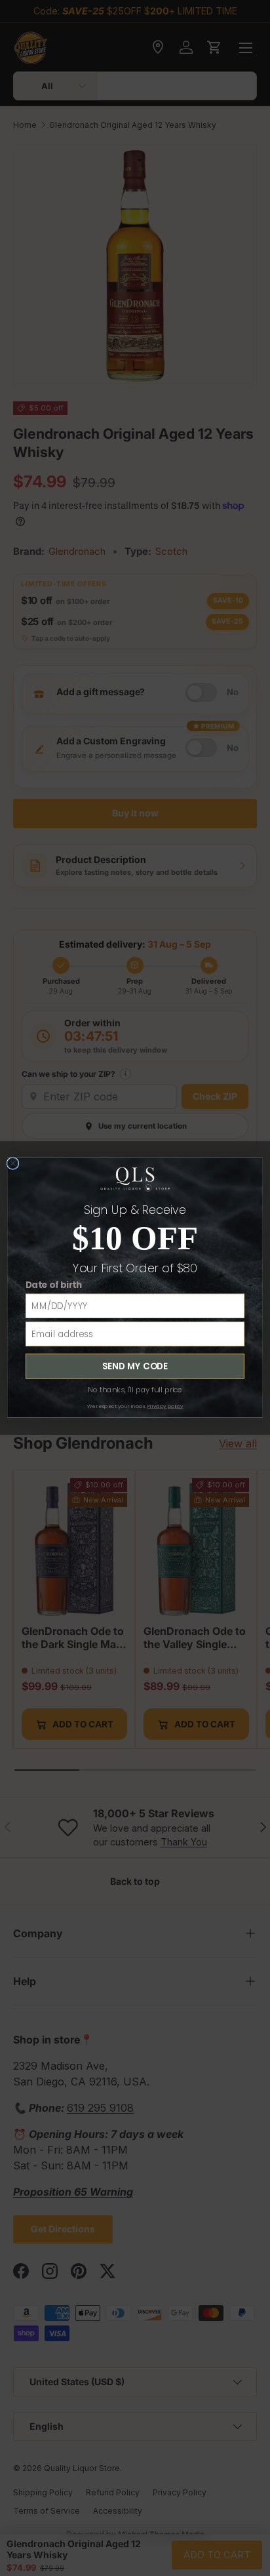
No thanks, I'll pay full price (135, 1390)
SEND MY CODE (135, 1366)
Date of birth (54, 1285)
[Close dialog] (13, 1164)
